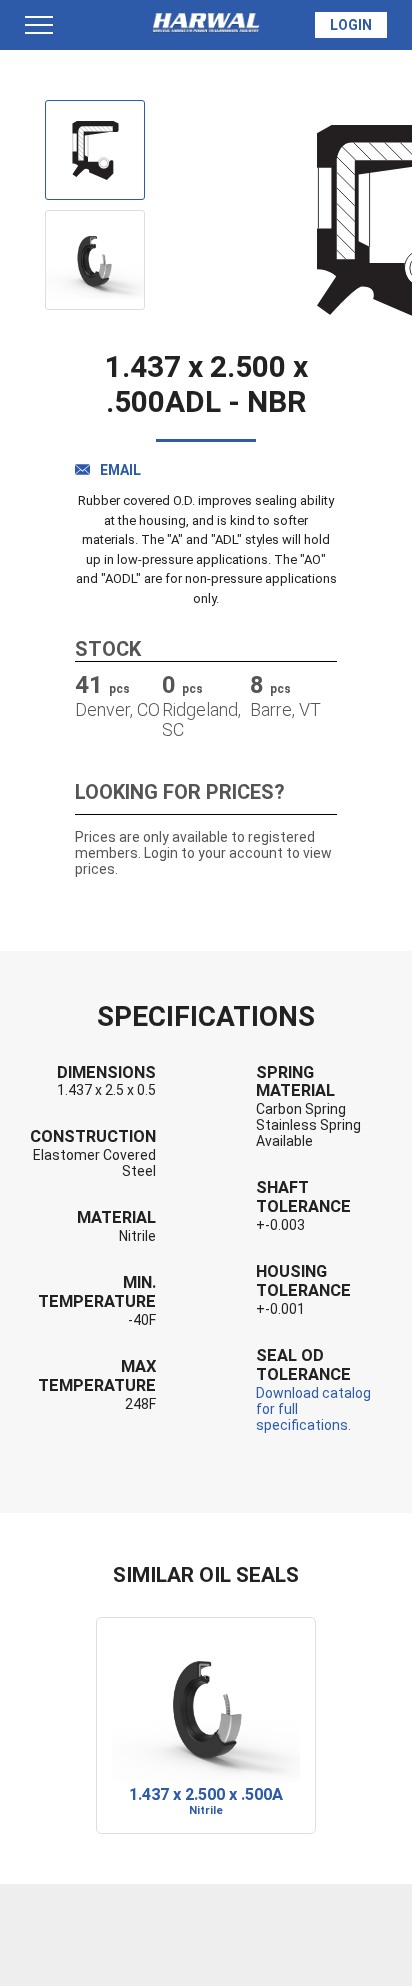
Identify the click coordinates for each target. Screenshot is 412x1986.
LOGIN (351, 25)
